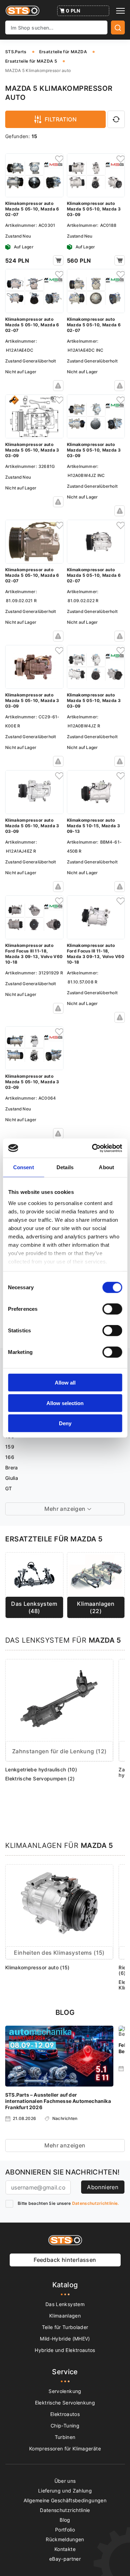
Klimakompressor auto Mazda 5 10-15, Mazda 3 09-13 (94, 826)
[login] (58, 159)
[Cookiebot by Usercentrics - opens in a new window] (93, 1148)
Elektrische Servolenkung (65, 2403)
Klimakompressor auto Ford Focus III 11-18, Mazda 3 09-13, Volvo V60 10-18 (34, 954)
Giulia (12, 1478)
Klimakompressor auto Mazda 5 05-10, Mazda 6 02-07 (32, 209)
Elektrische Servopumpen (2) (40, 1779)
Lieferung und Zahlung (65, 2491)
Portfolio (65, 2530)
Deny (65, 1423)
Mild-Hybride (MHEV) (65, 2339)
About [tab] (106, 1167)
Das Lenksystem (65, 2304)
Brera (12, 1468)
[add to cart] (58, 260)
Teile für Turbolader (65, 2327)
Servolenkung (65, 2391)
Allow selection (65, 1403)
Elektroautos (65, 2414)
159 (10, 1447)
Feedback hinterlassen (65, 2260)
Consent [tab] (24, 1167)
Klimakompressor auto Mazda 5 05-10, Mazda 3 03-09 (94, 209)
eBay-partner (65, 2559)
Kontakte (65, 2549)
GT (9, 1488)
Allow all (65, 1383)
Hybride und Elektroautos (65, 2350)
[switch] (112, 1309)
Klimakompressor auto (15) (37, 1967)
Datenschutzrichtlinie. (96, 2203)
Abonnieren (103, 2187)
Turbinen (65, 2437)
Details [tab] (65, 1167)
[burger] (120, 11)
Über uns (65, 2481)
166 (10, 1457)
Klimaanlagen (65, 2316)
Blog (65, 2520)
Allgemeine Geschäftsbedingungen (65, 2500)
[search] (118, 27)
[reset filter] (116, 119)
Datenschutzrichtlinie (65, 2510)
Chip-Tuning (65, 2426)
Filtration (61, 119)
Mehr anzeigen (65, 2145)
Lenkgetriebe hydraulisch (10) (41, 1769)
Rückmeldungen (65, 2539)
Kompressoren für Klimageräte (65, 2449)
